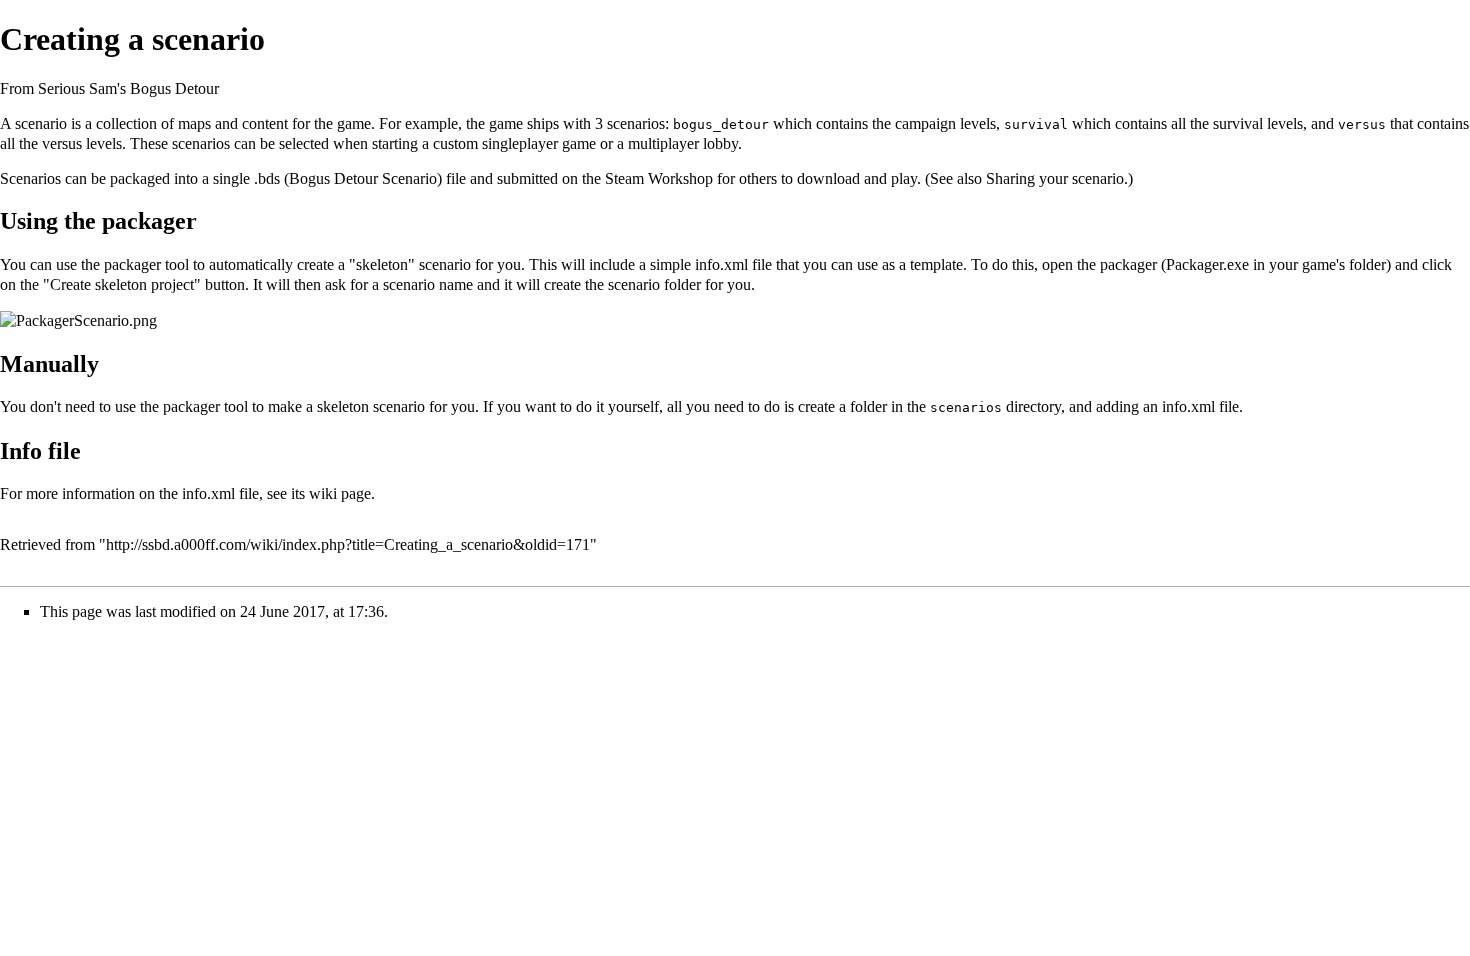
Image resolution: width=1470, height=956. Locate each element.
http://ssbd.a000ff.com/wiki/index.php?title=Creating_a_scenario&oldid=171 (348, 544)
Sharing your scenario (1055, 178)
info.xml (721, 264)
